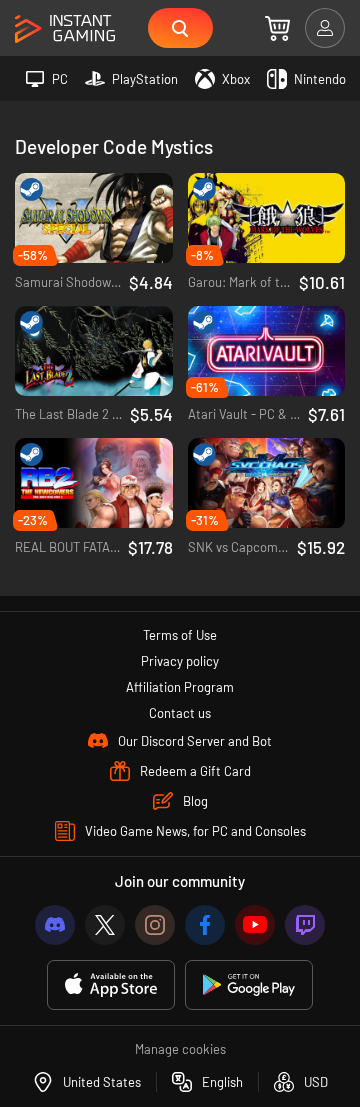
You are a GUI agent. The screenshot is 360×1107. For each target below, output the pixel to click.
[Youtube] (255, 925)
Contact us (180, 713)
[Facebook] (205, 925)
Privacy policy (180, 661)
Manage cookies (180, 1049)
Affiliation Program (180, 687)
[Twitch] (305, 925)
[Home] (65, 29)
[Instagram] (155, 925)
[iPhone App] (111, 985)
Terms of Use (180, 635)
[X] (105, 925)
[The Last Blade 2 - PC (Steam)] (94, 351)
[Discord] (55, 925)
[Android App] (249, 985)
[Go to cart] (277, 28)
